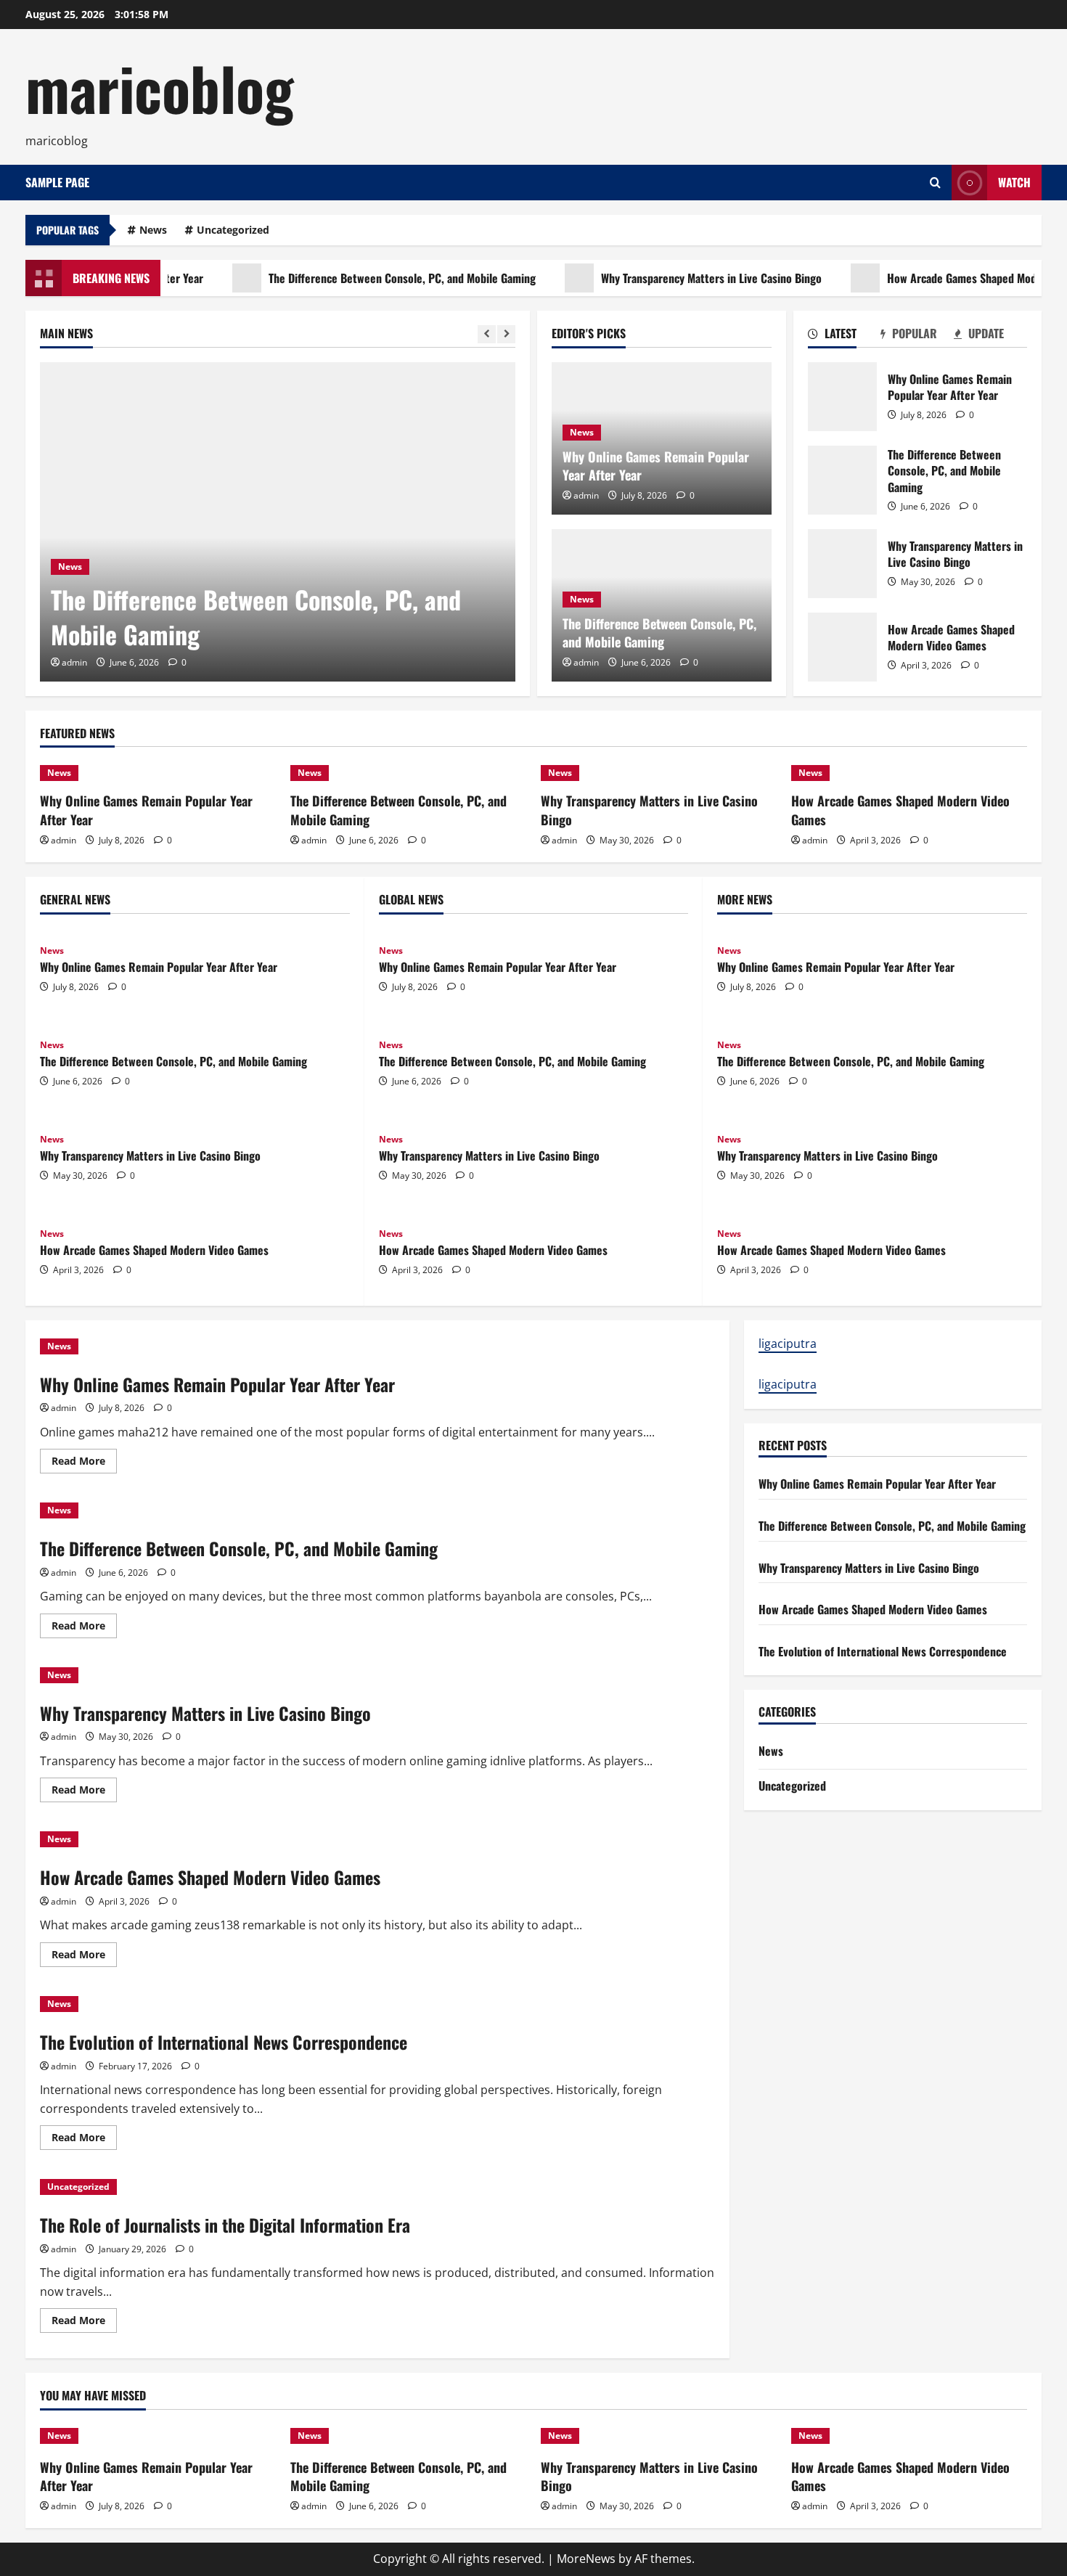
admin (74, 662)
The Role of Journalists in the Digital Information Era (225, 2225)
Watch (1014, 182)
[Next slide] (506, 334)
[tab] (845, 336)
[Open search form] (935, 183)
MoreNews (586, 2559)
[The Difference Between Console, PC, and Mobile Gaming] (278, 522)
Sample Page (57, 182)
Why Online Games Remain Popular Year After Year (656, 466)
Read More (84, 1463)
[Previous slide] (487, 334)
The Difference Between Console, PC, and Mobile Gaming (364, 278)
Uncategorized (233, 230)
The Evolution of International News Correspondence (224, 2042)
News (153, 230)
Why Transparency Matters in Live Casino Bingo (673, 278)
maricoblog (160, 87)
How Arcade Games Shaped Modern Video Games (842, 647)
